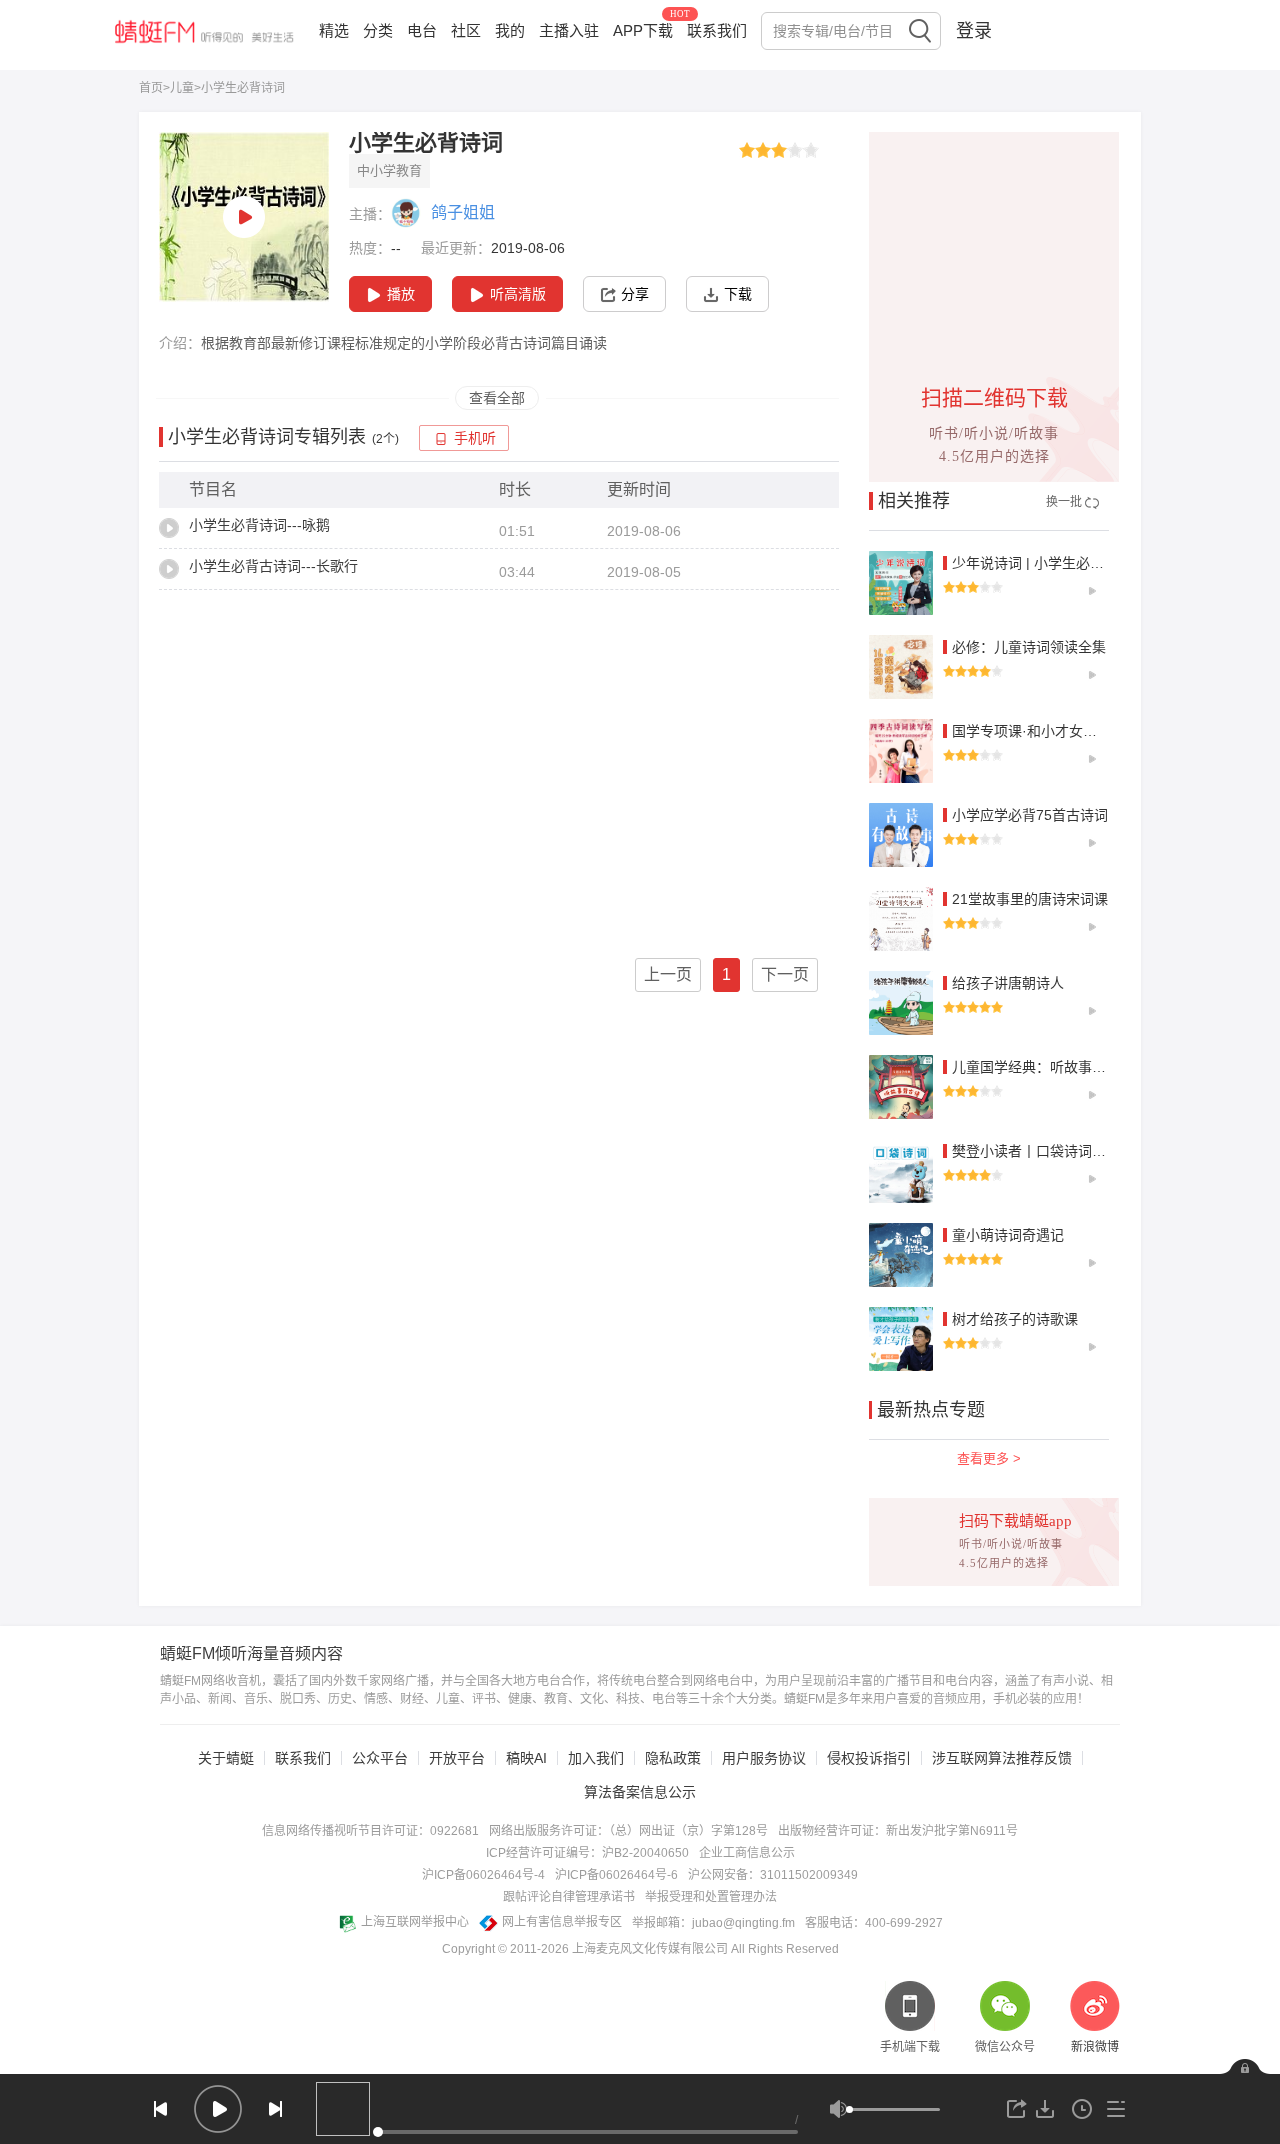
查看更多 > (989, 1458)
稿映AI (526, 1758)
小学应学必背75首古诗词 (1030, 815)
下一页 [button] (785, 974)
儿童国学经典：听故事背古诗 (1043, 1067)
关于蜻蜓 (226, 1758)
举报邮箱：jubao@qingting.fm (713, 1923)
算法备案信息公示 (640, 1792)
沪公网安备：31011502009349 (773, 1875)
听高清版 (518, 294)
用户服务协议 (764, 1758)
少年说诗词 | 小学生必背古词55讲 (1057, 563)
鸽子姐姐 (463, 212)
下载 (738, 294)
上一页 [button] (668, 974)
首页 (151, 88)
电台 (422, 30)
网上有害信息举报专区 (562, 1922)
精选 (334, 30)
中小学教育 (389, 170)
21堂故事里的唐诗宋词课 (1030, 899)
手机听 (475, 438)
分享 (635, 294)
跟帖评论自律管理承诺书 (569, 1897)
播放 (401, 294)
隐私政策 (673, 1758)
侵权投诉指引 (869, 1758)
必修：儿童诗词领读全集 (1029, 647)
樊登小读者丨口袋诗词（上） (1043, 1151)
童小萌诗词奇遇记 (1008, 1235)
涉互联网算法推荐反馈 (1002, 1758)
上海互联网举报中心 (415, 1922)
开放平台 (457, 1758)
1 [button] (726, 974)
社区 (466, 30)
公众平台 (380, 1758)
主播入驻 (569, 30)
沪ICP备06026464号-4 (483, 1875)
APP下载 (643, 30)
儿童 (182, 88)
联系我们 (717, 30)
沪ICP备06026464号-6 (616, 1875)
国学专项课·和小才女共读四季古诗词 (1066, 731)
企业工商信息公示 (747, 1853)
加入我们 (596, 1758)
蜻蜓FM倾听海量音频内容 (251, 1654)
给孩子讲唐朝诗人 (1008, 983)
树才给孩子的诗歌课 (1015, 1319)
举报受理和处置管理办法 (711, 1897)
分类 (378, 30)
